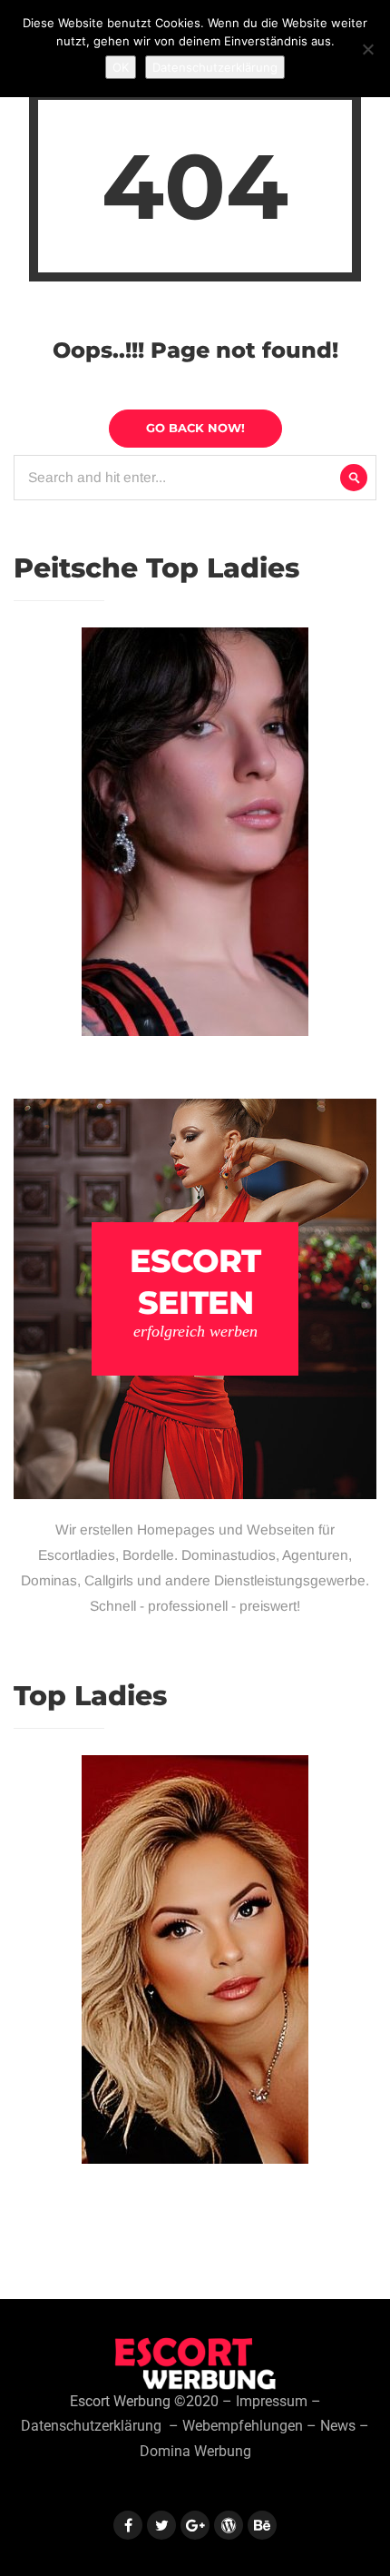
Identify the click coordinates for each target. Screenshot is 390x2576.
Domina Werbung (195, 2452)
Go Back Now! (195, 428)
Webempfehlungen (243, 2426)
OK (121, 67)
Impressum (272, 2402)
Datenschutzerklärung (91, 2426)
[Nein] (367, 49)
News (338, 2426)
